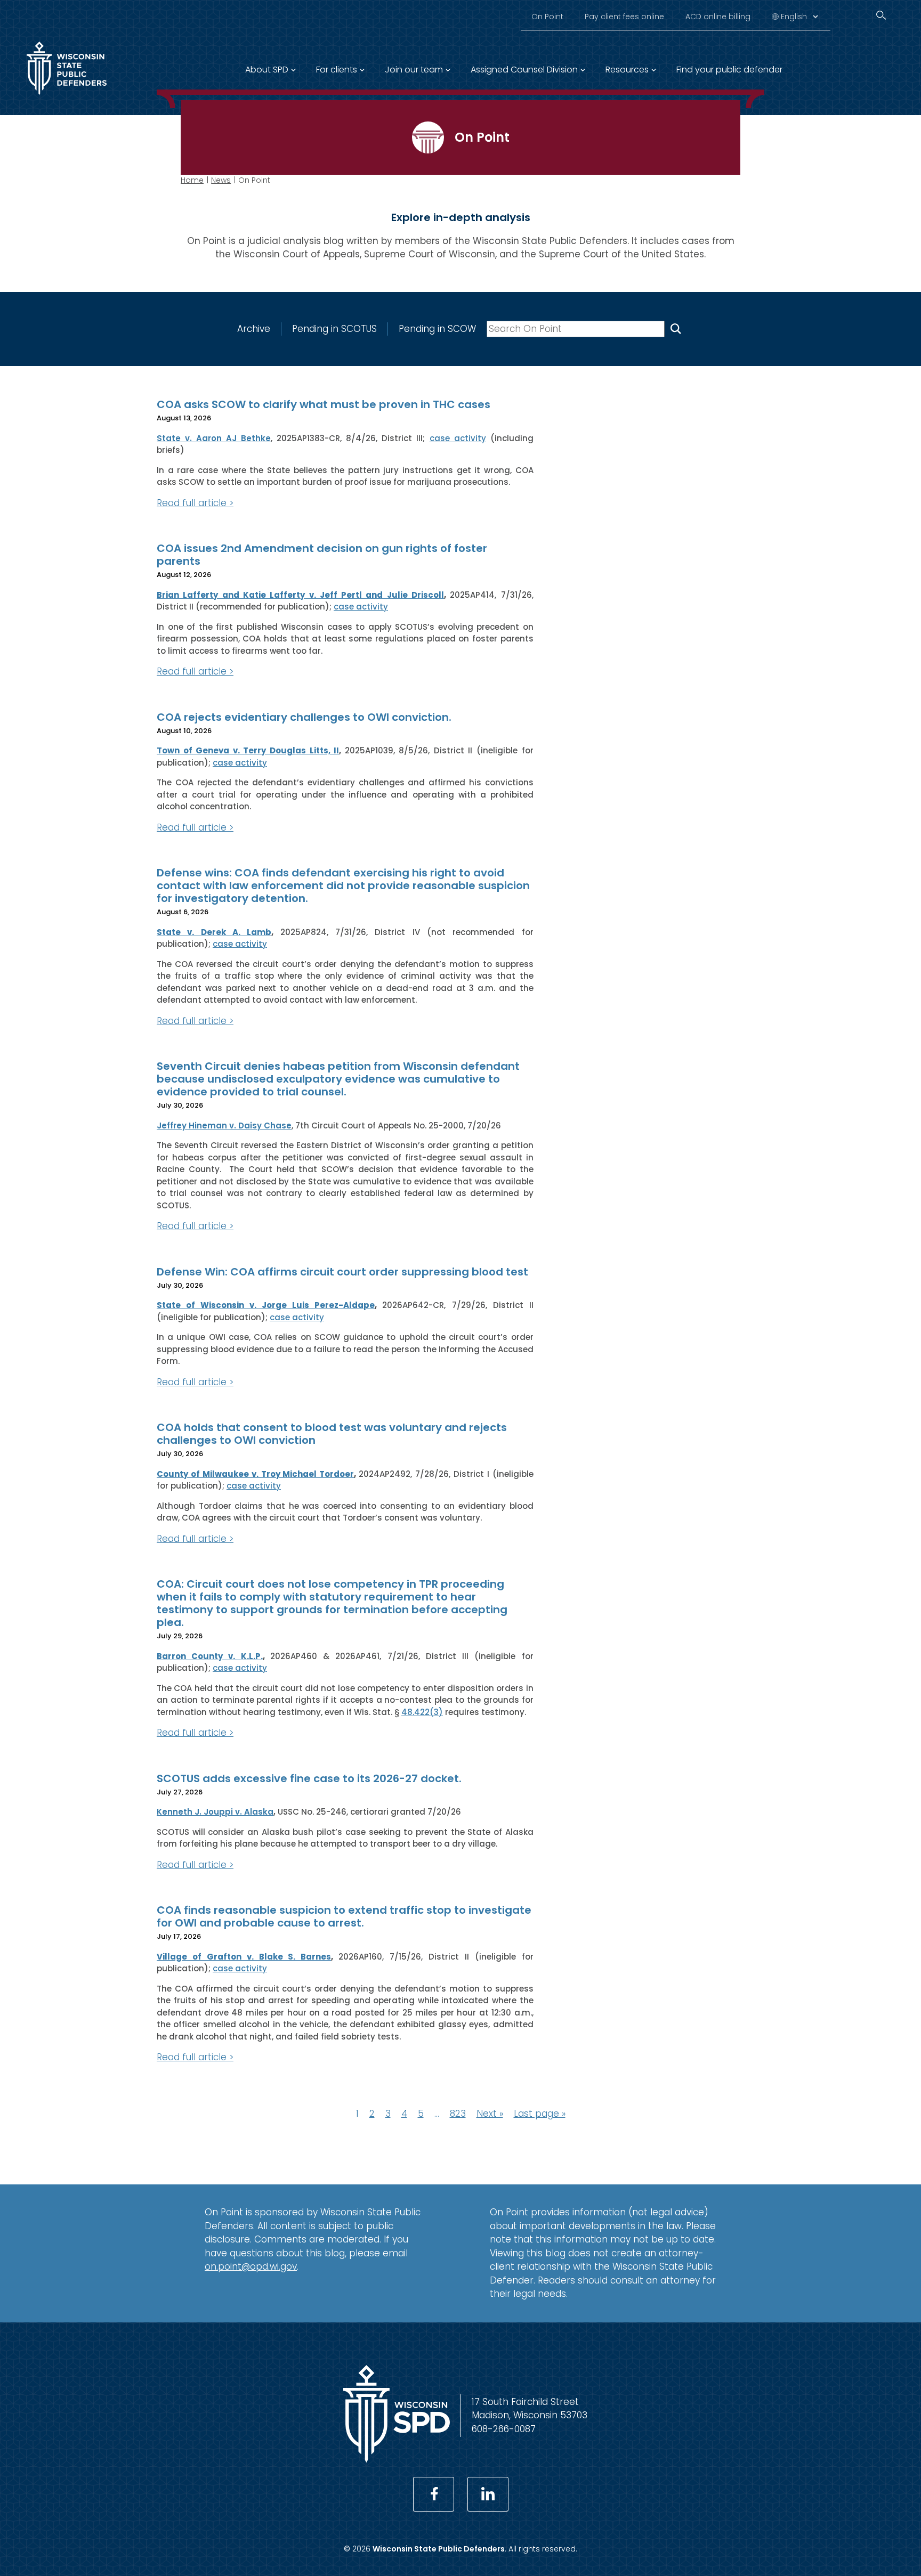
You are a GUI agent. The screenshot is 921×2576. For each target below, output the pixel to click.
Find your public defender (729, 70)
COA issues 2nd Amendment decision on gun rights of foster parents (322, 555)
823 (458, 2114)
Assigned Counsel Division (524, 70)
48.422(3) (422, 1712)
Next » (490, 2114)
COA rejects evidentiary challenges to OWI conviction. (304, 717)
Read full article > (195, 503)
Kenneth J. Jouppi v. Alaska (215, 1812)
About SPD (267, 70)
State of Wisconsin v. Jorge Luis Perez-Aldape (266, 1305)
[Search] (881, 15)
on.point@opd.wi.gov (251, 2266)
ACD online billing (718, 17)
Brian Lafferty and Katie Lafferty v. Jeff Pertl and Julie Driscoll (300, 595)
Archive (254, 329)
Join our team (414, 70)
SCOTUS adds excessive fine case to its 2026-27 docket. (309, 1778)
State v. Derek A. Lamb (214, 932)
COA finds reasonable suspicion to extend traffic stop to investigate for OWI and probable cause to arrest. (344, 1916)
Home (192, 180)
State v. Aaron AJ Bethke (214, 438)
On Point (547, 17)
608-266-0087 (504, 2429)
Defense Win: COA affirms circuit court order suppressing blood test (342, 1272)
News (221, 180)
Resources (627, 70)
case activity (458, 438)
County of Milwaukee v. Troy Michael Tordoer (255, 1474)
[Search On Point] (676, 329)
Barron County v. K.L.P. (210, 1656)
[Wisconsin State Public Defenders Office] (67, 97)
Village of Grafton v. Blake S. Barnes (244, 1957)
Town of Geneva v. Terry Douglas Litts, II (248, 750)
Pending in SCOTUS (334, 329)
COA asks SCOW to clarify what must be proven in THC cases (324, 404)
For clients (337, 70)
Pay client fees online (624, 17)
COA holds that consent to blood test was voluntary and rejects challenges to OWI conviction (332, 1434)
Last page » (540, 2114)
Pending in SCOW (437, 329)
